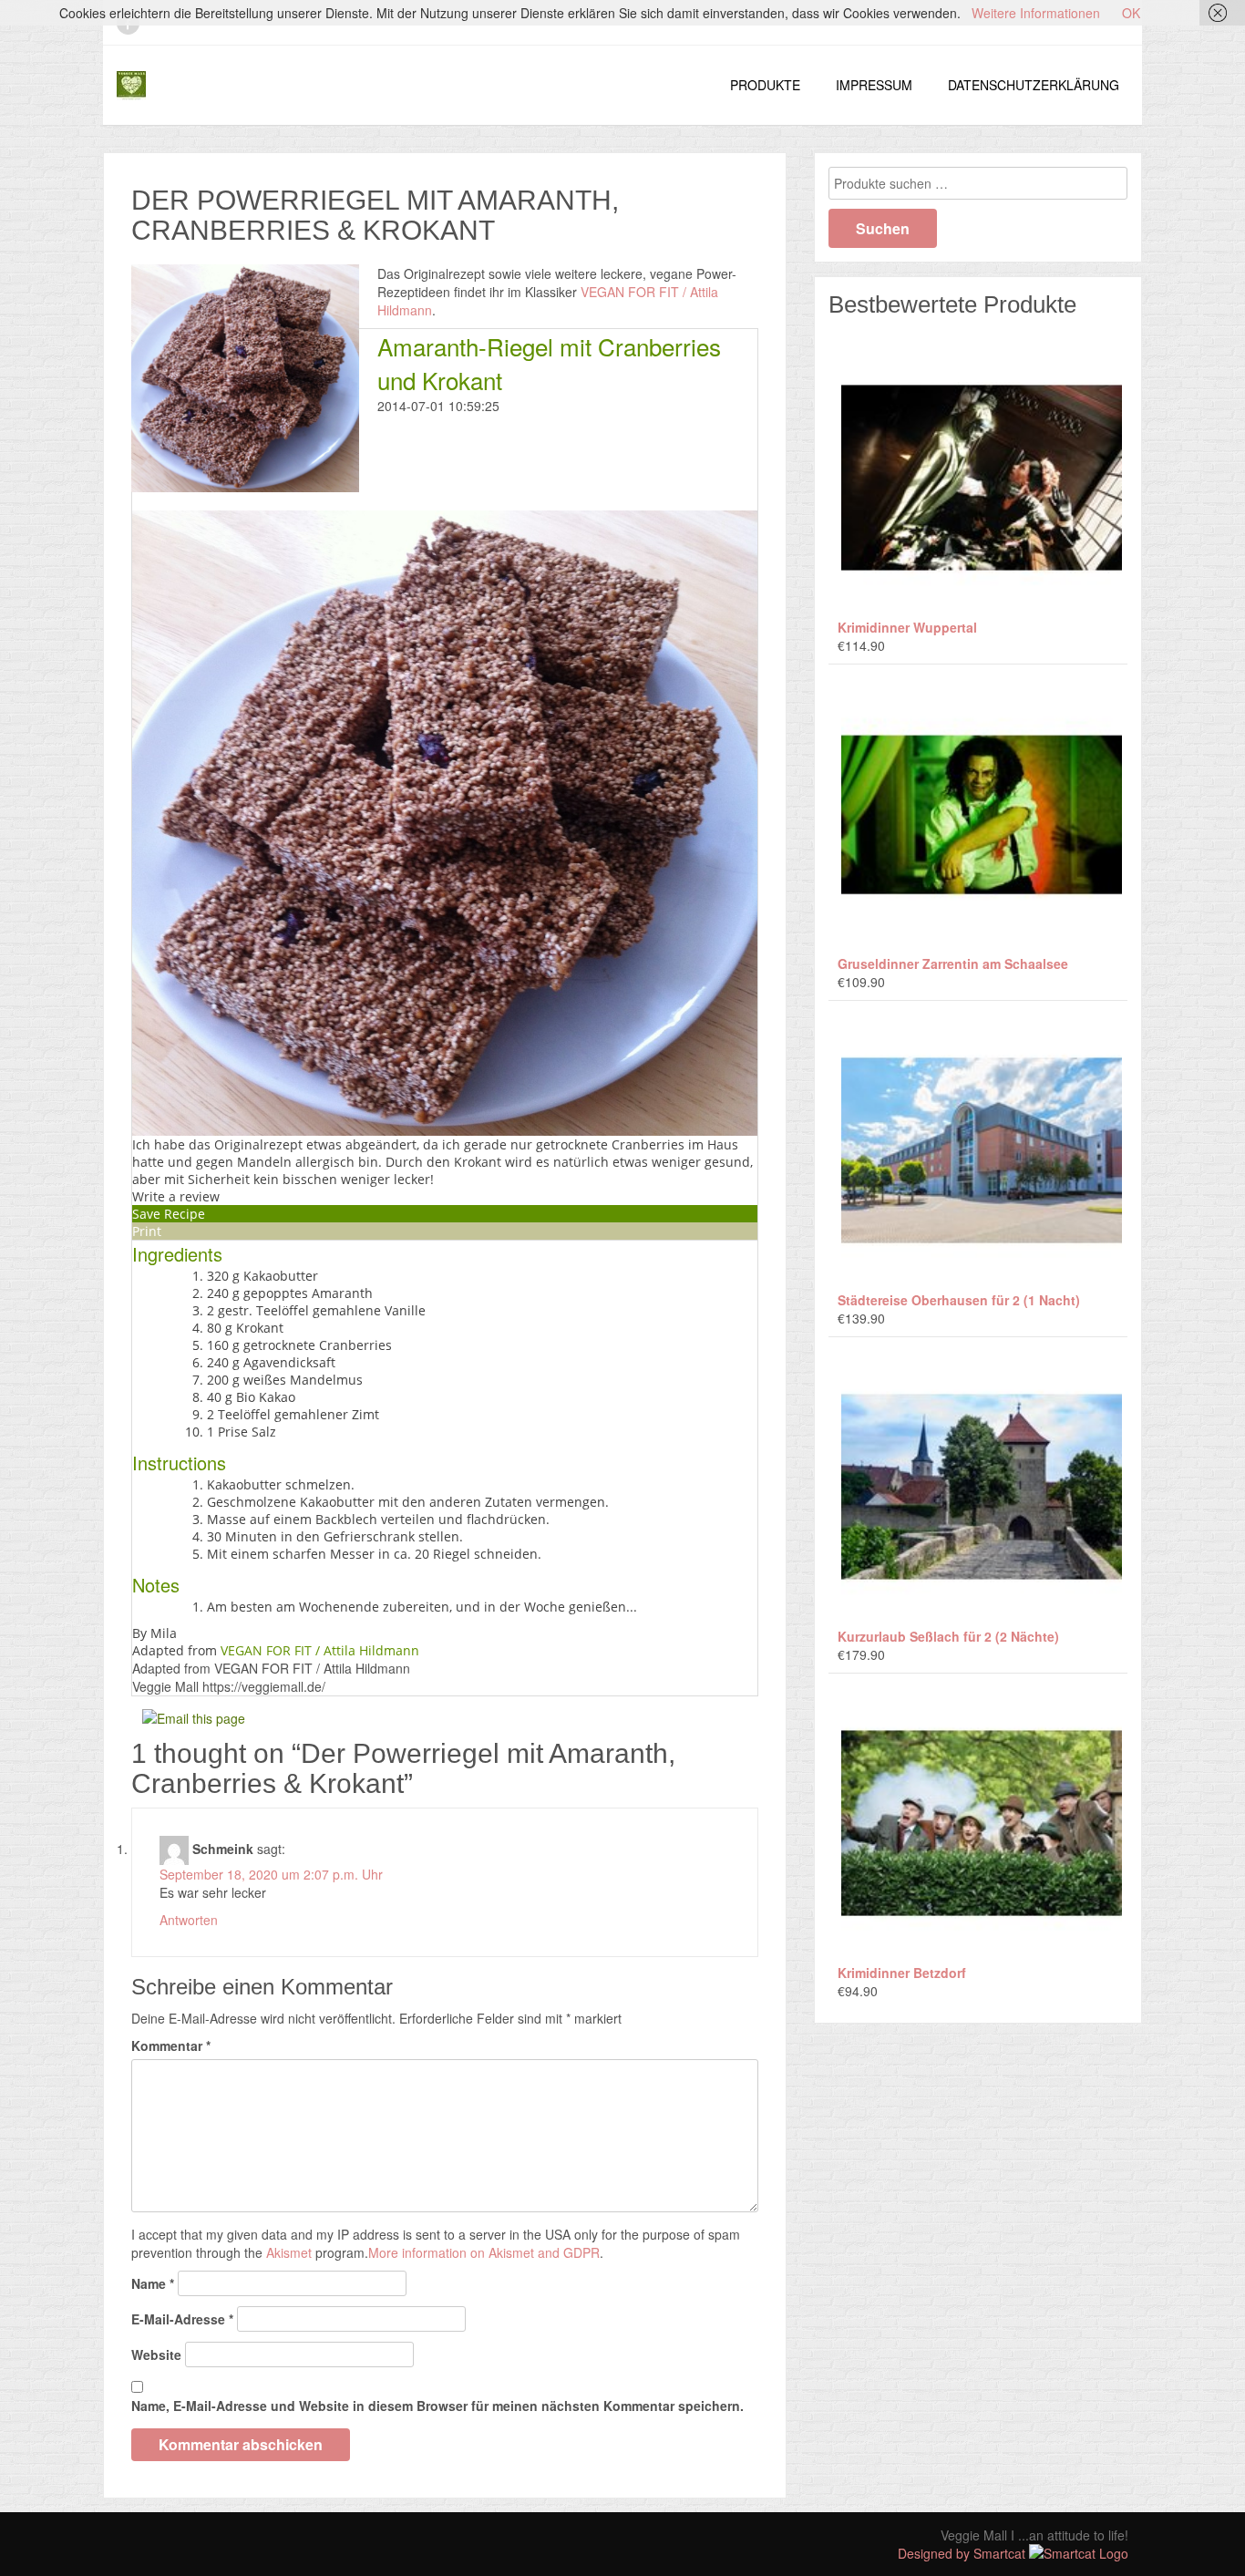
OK (1131, 13)
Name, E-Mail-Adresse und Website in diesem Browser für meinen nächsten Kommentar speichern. (437, 2406)
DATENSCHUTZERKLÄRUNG (1034, 85)
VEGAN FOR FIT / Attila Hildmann (320, 1650)
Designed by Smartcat (963, 2553)
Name (153, 2283)
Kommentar (171, 2045)
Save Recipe (169, 1214)
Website (156, 2354)
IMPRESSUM (874, 85)
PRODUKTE (765, 85)
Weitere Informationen (1036, 13)
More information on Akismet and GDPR (484, 2252)
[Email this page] (196, 1716)
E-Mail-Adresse (182, 2319)
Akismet (289, 2252)
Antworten (189, 1920)
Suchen (883, 228)
